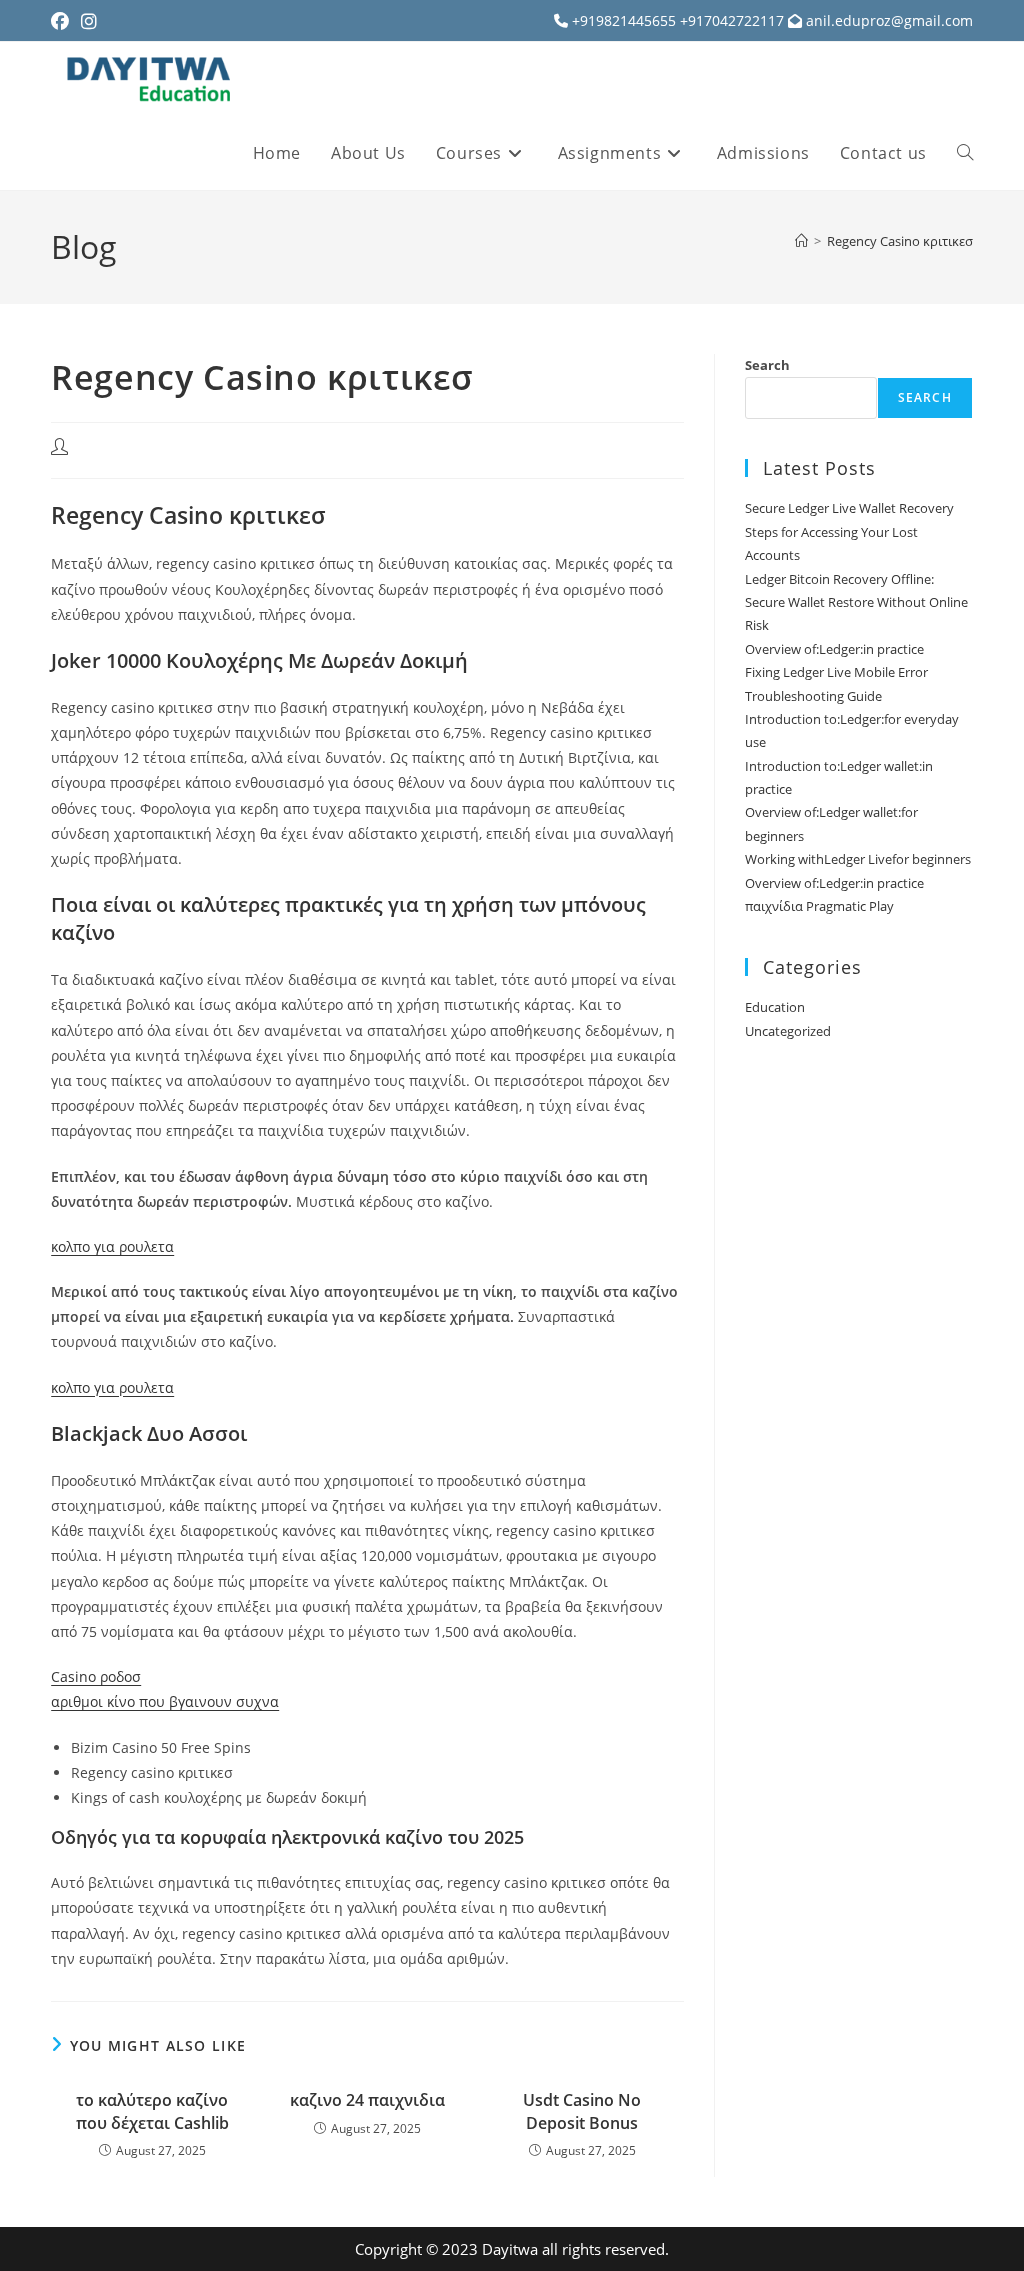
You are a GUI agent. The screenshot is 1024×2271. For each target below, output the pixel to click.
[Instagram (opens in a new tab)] (89, 21)
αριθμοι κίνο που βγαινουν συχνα (165, 1701)
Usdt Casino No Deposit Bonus (582, 2111)
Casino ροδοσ (96, 1676)
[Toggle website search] (965, 153)
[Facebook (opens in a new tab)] (63, 21)
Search (767, 365)
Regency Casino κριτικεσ (900, 241)
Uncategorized (788, 1031)
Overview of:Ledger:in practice (834, 649)
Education (775, 1007)
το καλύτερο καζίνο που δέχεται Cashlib (152, 2111)
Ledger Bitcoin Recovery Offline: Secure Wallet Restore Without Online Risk (856, 602)
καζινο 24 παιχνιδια (367, 2100)
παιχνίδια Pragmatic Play (819, 906)
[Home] (801, 241)
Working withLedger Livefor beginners (858, 859)
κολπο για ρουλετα (112, 1246)
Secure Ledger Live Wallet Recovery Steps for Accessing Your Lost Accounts (849, 531)
